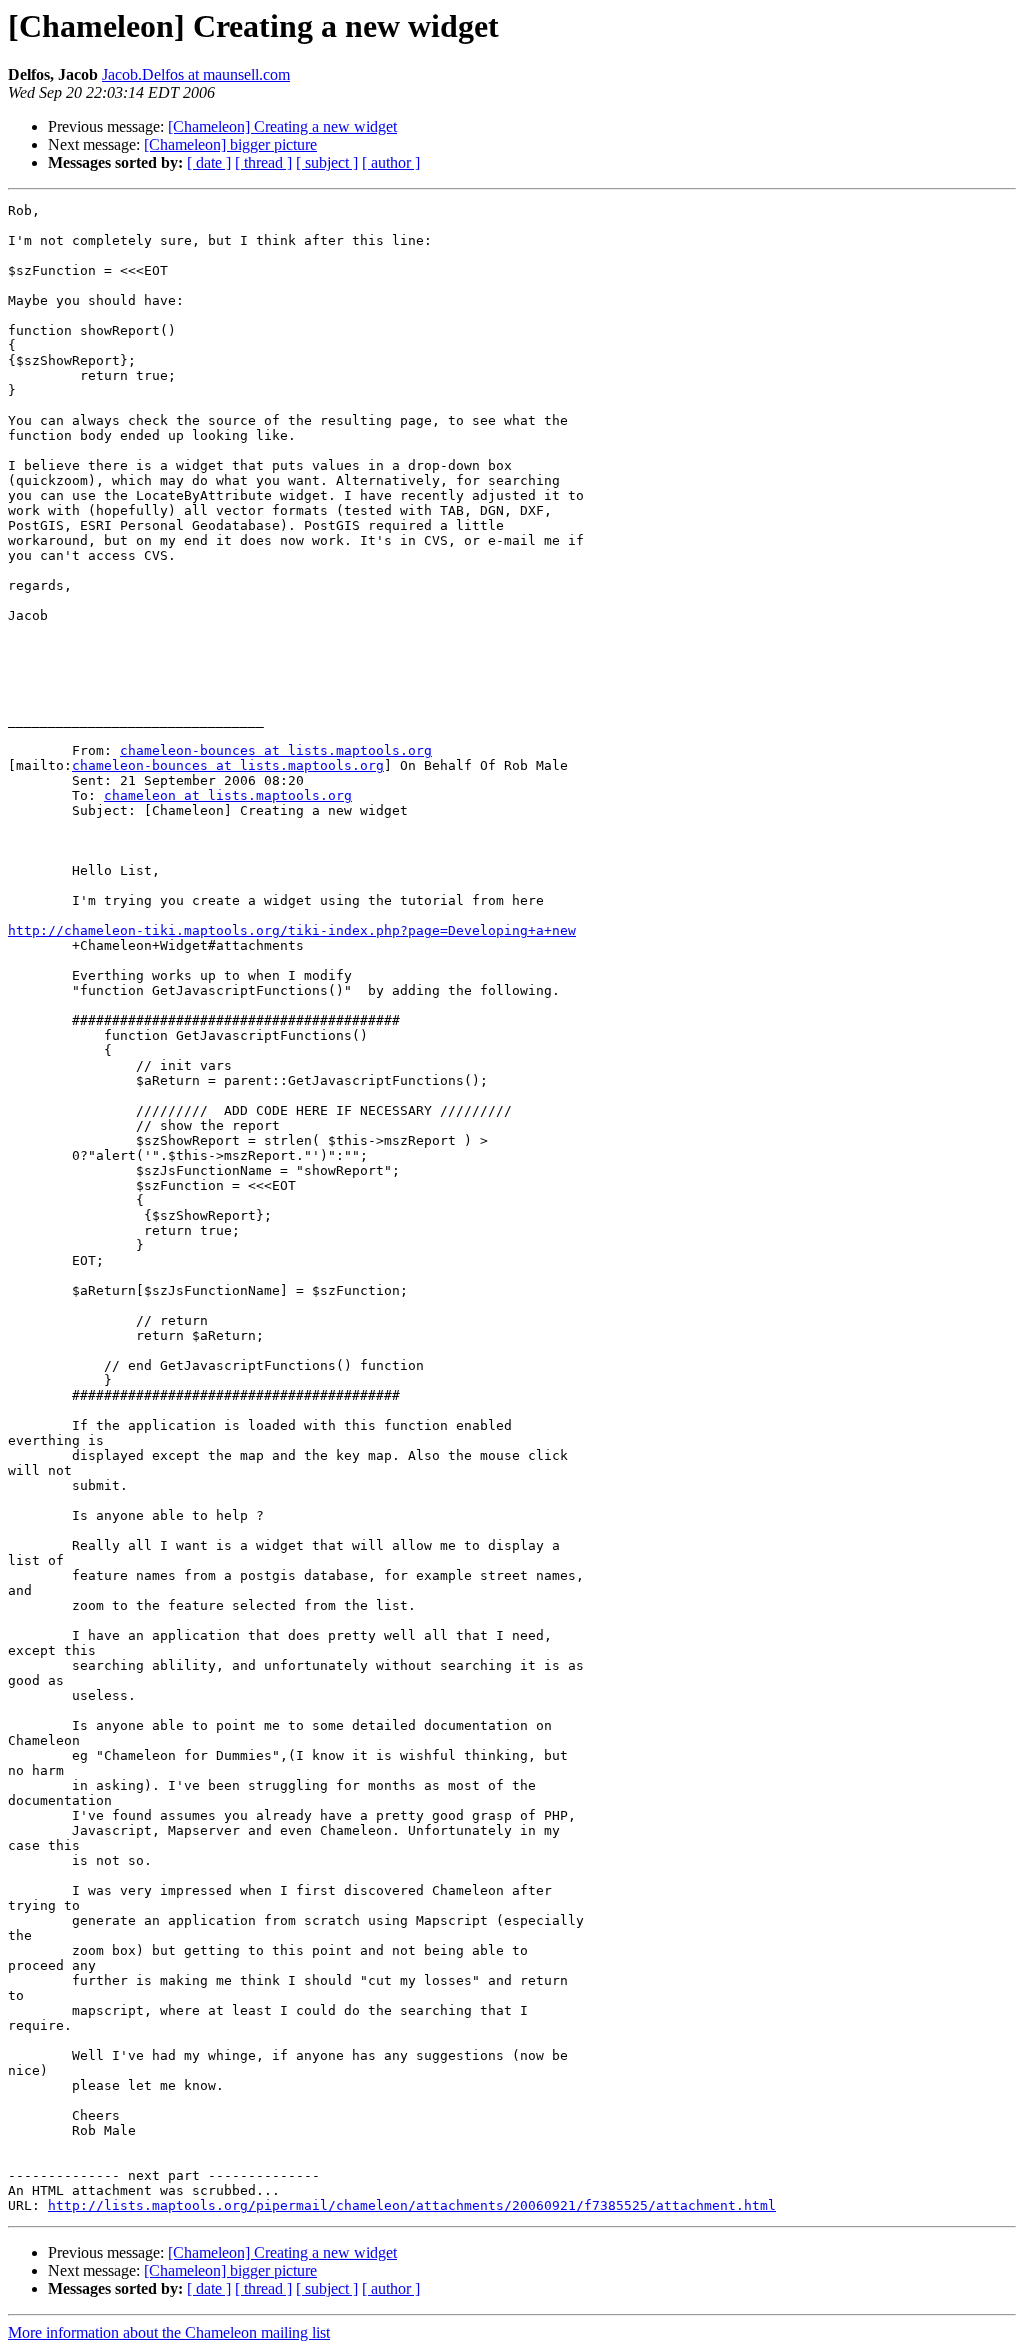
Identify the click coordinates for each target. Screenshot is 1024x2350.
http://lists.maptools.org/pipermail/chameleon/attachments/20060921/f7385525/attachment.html (412, 2205)
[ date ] (209, 162)
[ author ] (391, 162)
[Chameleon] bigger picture (230, 144)
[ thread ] (263, 162)
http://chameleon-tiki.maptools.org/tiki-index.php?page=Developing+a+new (292, 930)
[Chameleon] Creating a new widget (282, 126)
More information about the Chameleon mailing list (169, 2332)
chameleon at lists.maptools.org (228, 795)
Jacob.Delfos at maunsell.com (196, 74)
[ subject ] (327, 162)
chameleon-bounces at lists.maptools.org (276, 750)
